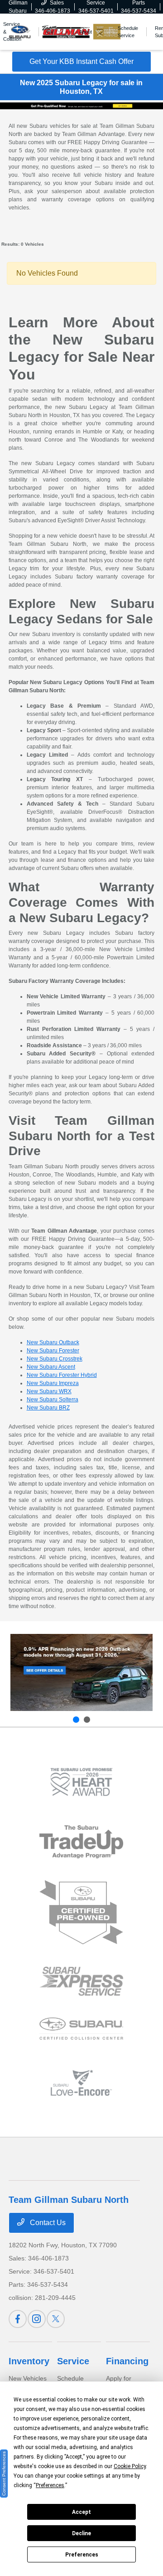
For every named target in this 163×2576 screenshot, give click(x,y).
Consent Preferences (4, 2474)
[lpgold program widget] (81, 1782)
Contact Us (47, 2223)
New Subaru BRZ (48, 1408)
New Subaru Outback (53, 1342)
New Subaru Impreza (53, 1383)
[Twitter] (56, 2319)
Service (73, 2361)
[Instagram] (37, 2319)
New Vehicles (28, 2378)
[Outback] (81, 1672)
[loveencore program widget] (81, 2083)
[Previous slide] (76, 1720)
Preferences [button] (50, 2485)
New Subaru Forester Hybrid (62, 1375)
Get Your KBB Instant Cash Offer (81, 61)
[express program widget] (81, 1981)
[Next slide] (87, 1720)
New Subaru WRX (49, 1391)
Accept (81, 2512)
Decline (81, 2533)
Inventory (29, 2361)
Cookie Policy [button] (130, 2466)
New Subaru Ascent (51, 1367)
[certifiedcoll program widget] (81, 2029)
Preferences (82, 2555)
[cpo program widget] (81, 1913)
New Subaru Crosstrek (55, 1359)
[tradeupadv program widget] (81, 1842)
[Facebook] (18, 2319)
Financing (127, 2361)
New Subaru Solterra (53, 1400)
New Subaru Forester (53, 1351)
